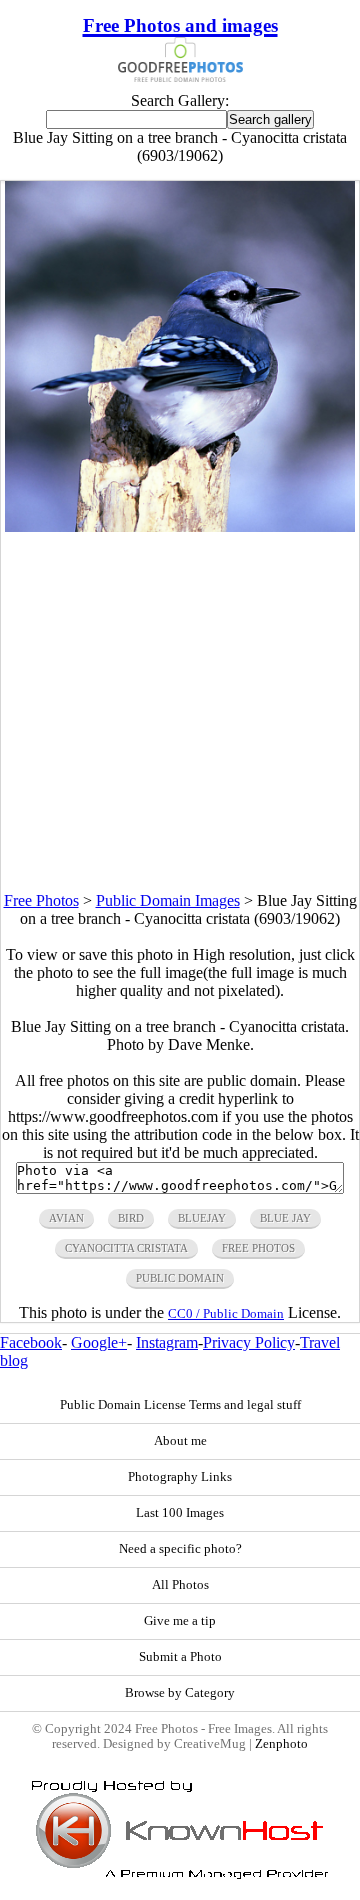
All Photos (180, 1585)
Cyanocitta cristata (126, 1248)
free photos (258, 1248)
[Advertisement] (180, 712)
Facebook (31, 1342)
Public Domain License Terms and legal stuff (180, 1405)
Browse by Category (180, 1693)
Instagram (167, 1342)
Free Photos (41, 900)
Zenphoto (281, 1744)
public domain (180, 1278)
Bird (131, 1218)
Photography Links (180, 1477)
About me (180, 1441)
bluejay (202, 1218)
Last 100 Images (180, 1513)
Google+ (99, 1342)
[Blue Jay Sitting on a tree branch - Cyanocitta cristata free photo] (180, 526)
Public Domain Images (168, 900)
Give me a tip (180, 1621)
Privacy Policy (249, 1342)
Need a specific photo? (180, 1549)
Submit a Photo (180, 1657)
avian (66, 1218)
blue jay (285, 1218)
